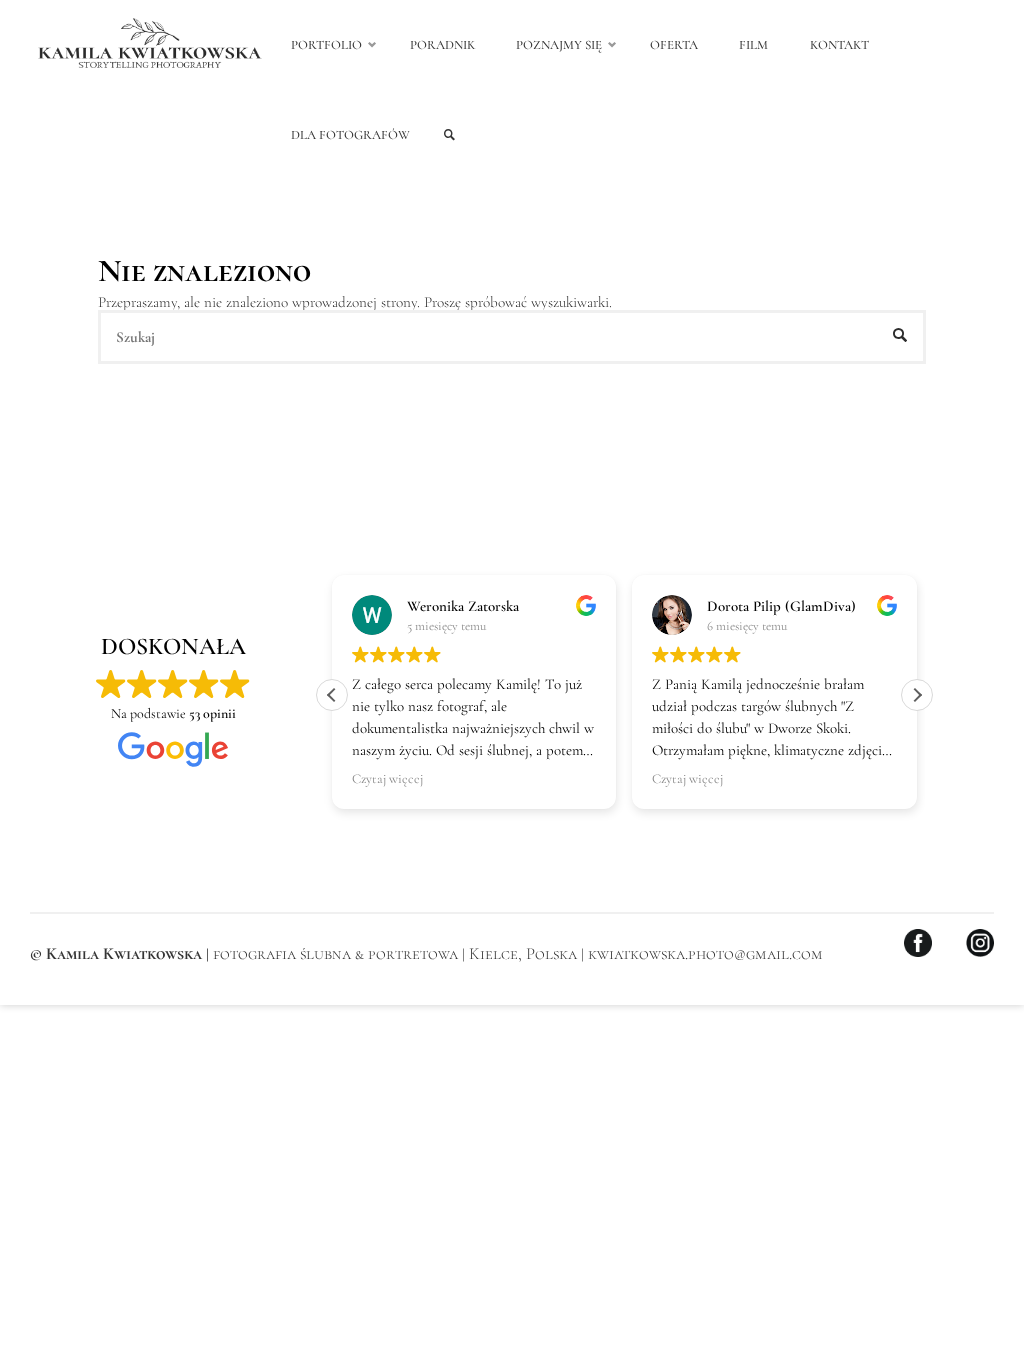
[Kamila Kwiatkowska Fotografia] (150, 45)
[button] (917, 695)
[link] (449, 135)
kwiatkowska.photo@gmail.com (705, 954)
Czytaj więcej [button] (387, 779)
